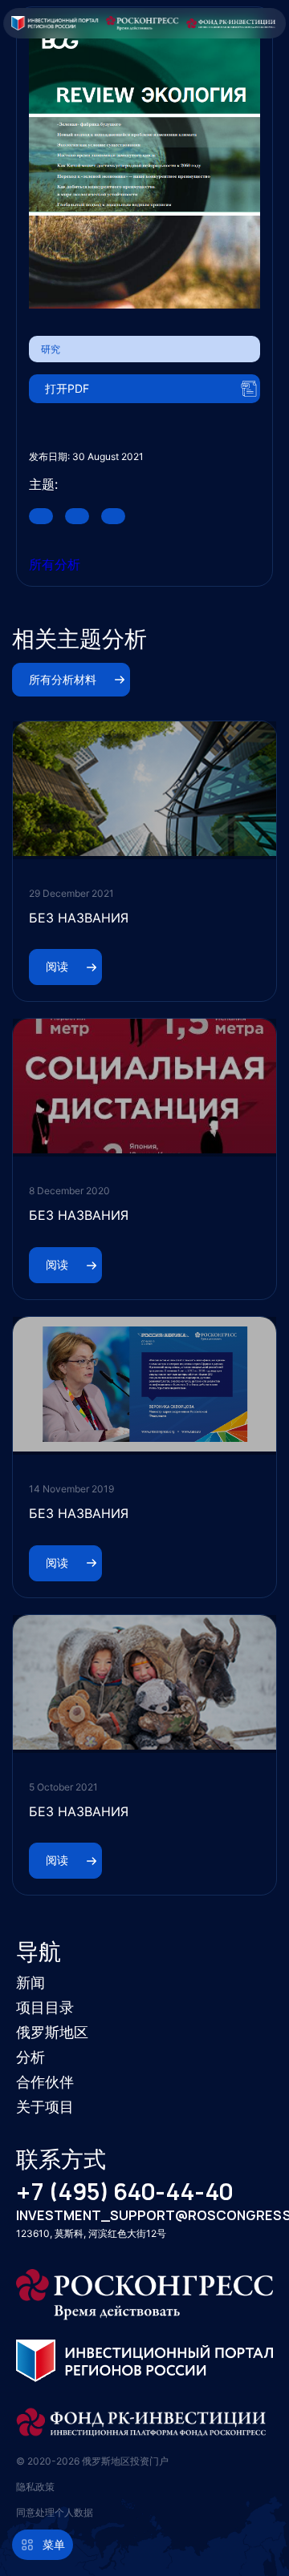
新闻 (31, 1982)
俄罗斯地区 (52, 2032)
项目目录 (45, 2007)
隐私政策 (35, 2487)
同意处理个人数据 (55, 2512)
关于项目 (45, 2107)
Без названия (79, 918)
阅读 (57, 966)
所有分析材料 (63, 679)
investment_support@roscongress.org (144, 2216)
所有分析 (55, 564)
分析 (31, 2057)
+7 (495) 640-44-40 (124, 2192)
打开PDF (67, 388)
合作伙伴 (45, 2082)
